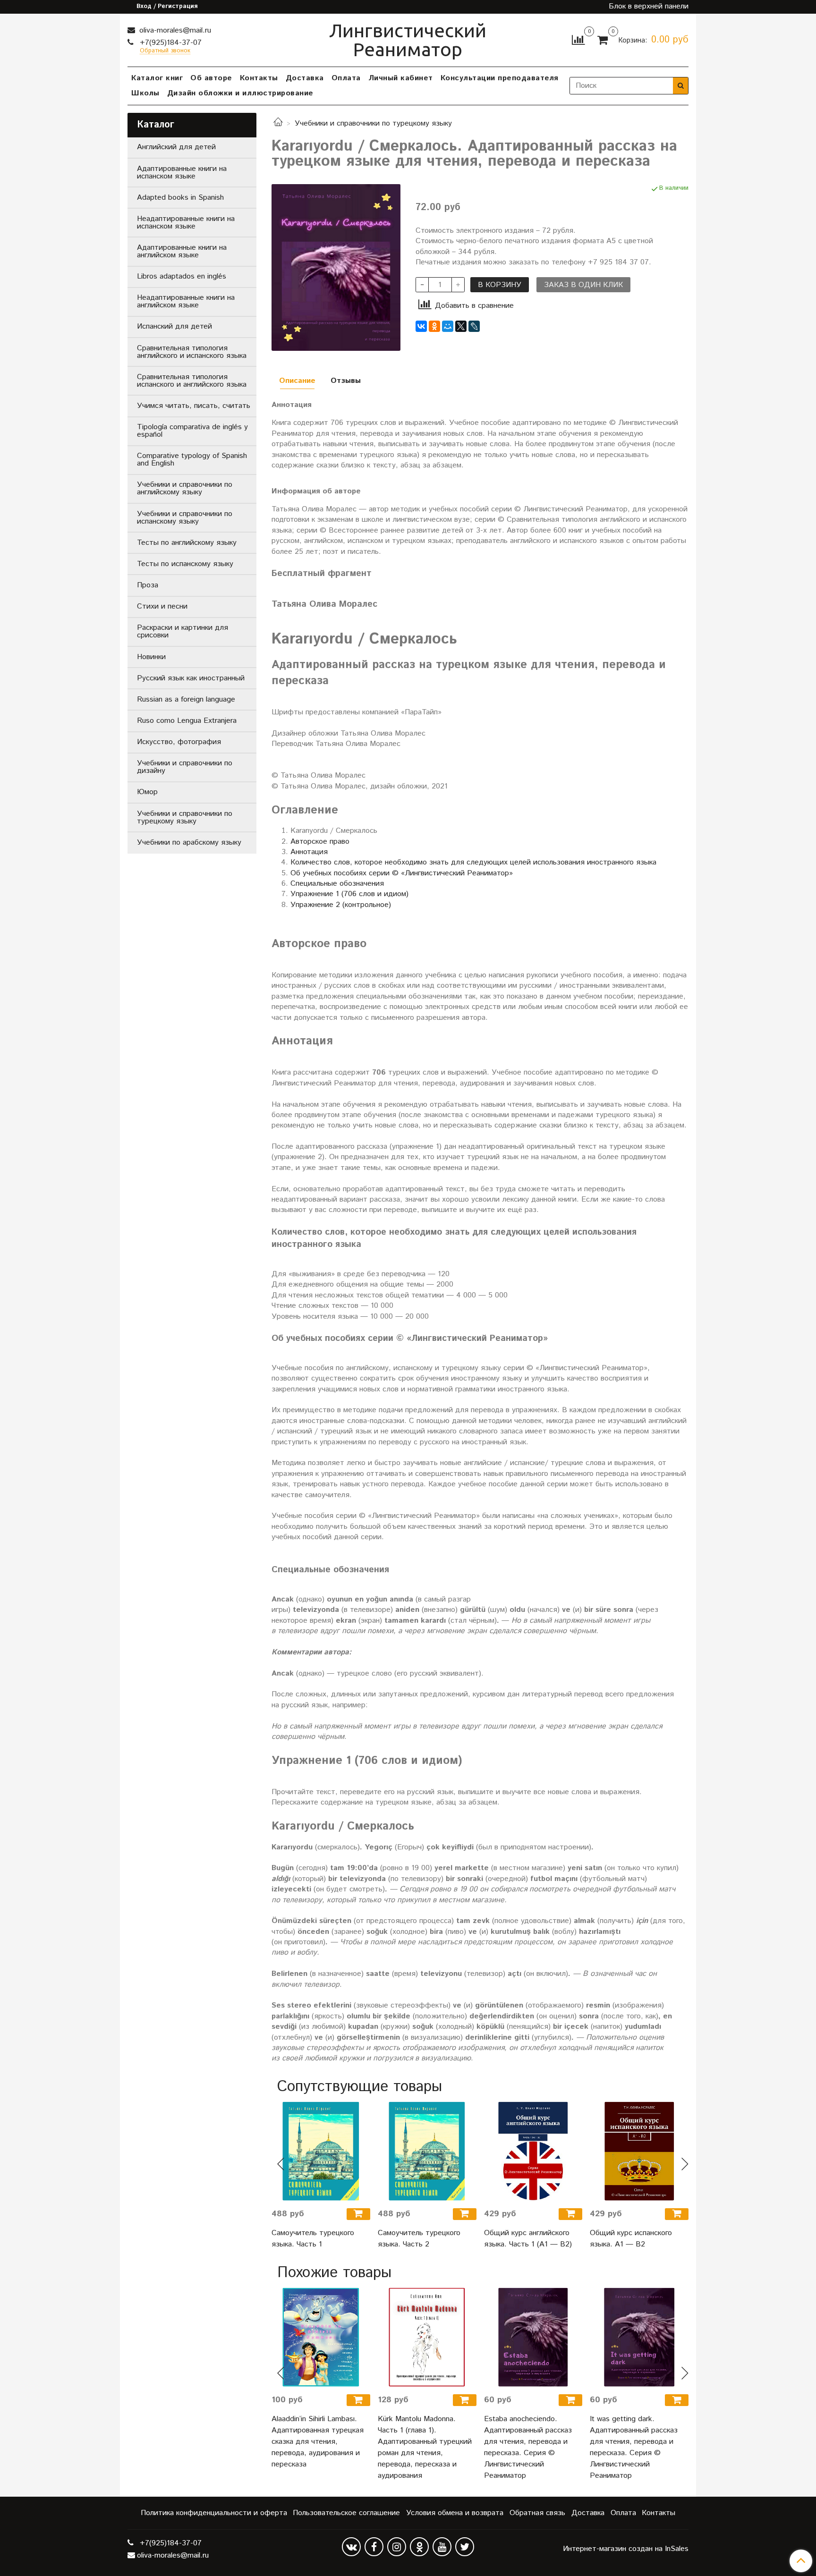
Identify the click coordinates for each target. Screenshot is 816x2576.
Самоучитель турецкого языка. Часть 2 (419, 2239)
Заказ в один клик (583, 285)
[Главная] (278, 123)
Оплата (346, 78)
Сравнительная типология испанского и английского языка (192, 381)
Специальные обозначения (337, 884)
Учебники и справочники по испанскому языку (185, 518)
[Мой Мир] (448, 326)
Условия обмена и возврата (455, 2513)
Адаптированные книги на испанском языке (182, 173)
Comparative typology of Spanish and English (192, 460)
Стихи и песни (162, 606)
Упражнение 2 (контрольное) (341, 905)
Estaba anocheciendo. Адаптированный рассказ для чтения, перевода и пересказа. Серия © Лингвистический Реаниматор (528, 2447)
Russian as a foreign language (186, 699)
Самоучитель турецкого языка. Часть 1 (313, 2239)
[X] (461, 326)
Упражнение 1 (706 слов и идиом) (349, 894)
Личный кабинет (401, 78)
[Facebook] (374, 2547)
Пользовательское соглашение (346, 2513)
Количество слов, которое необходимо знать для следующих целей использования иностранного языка (473, 862)
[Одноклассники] (434, 326)
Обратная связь (537, 2513)
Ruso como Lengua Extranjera (187, 721)
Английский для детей (176, 147)
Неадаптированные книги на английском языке (186, 301)
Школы (145, 93)
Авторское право (320, 842)
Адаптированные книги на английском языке (182, 251)
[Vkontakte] (351, 2547)
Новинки (151, 657)
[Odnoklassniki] (419, 2547)
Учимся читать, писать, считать (194, 406)
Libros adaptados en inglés (182, 276)
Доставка (305, 78)
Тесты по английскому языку (187, 543)
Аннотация (309, 852)
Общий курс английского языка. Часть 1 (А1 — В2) (528, 2239)
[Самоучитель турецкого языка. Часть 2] (427, 2151)
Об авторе (211, 78)
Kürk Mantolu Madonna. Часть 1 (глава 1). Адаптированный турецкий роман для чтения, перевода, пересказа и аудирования (425, 2447)
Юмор (147, 792)
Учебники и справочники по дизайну (185, 767)
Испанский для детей (174, 326)
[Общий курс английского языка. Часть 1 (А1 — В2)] (533, 2151)
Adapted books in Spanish (180, 198)
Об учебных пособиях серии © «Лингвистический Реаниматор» (402, 873)
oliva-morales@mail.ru (174, 30)
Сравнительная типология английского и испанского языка (192, 352)
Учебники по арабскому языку (189, 843)
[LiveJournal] (474, 326)
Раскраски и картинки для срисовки (183, 631)
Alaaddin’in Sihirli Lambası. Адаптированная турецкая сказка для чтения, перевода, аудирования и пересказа (318, 2442)
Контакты (259, 78)
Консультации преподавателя (500, 78)
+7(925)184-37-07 (170, 43)
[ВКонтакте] (421, 326)
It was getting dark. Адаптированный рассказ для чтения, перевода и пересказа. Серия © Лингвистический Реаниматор (634, 2447)
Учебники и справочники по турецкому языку (373, 123)
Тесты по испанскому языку (185, 564)
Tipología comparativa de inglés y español (192, 431)
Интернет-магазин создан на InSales (626, 2549)
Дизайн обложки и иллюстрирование (240, 93)
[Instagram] (397, 2547)
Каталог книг (157, 78)
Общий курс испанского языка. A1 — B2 (631, 2239)
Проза (148, 585)
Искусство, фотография (179, 742)
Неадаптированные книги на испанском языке (186, 223)
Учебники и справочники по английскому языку (185, 488)
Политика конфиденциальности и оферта (214, 2513)
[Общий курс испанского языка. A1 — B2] (639, 2151)
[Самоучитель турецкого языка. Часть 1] (321, 2151)
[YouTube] (442, 2547)
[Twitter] (465, 2547)
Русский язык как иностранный (191, 678)
